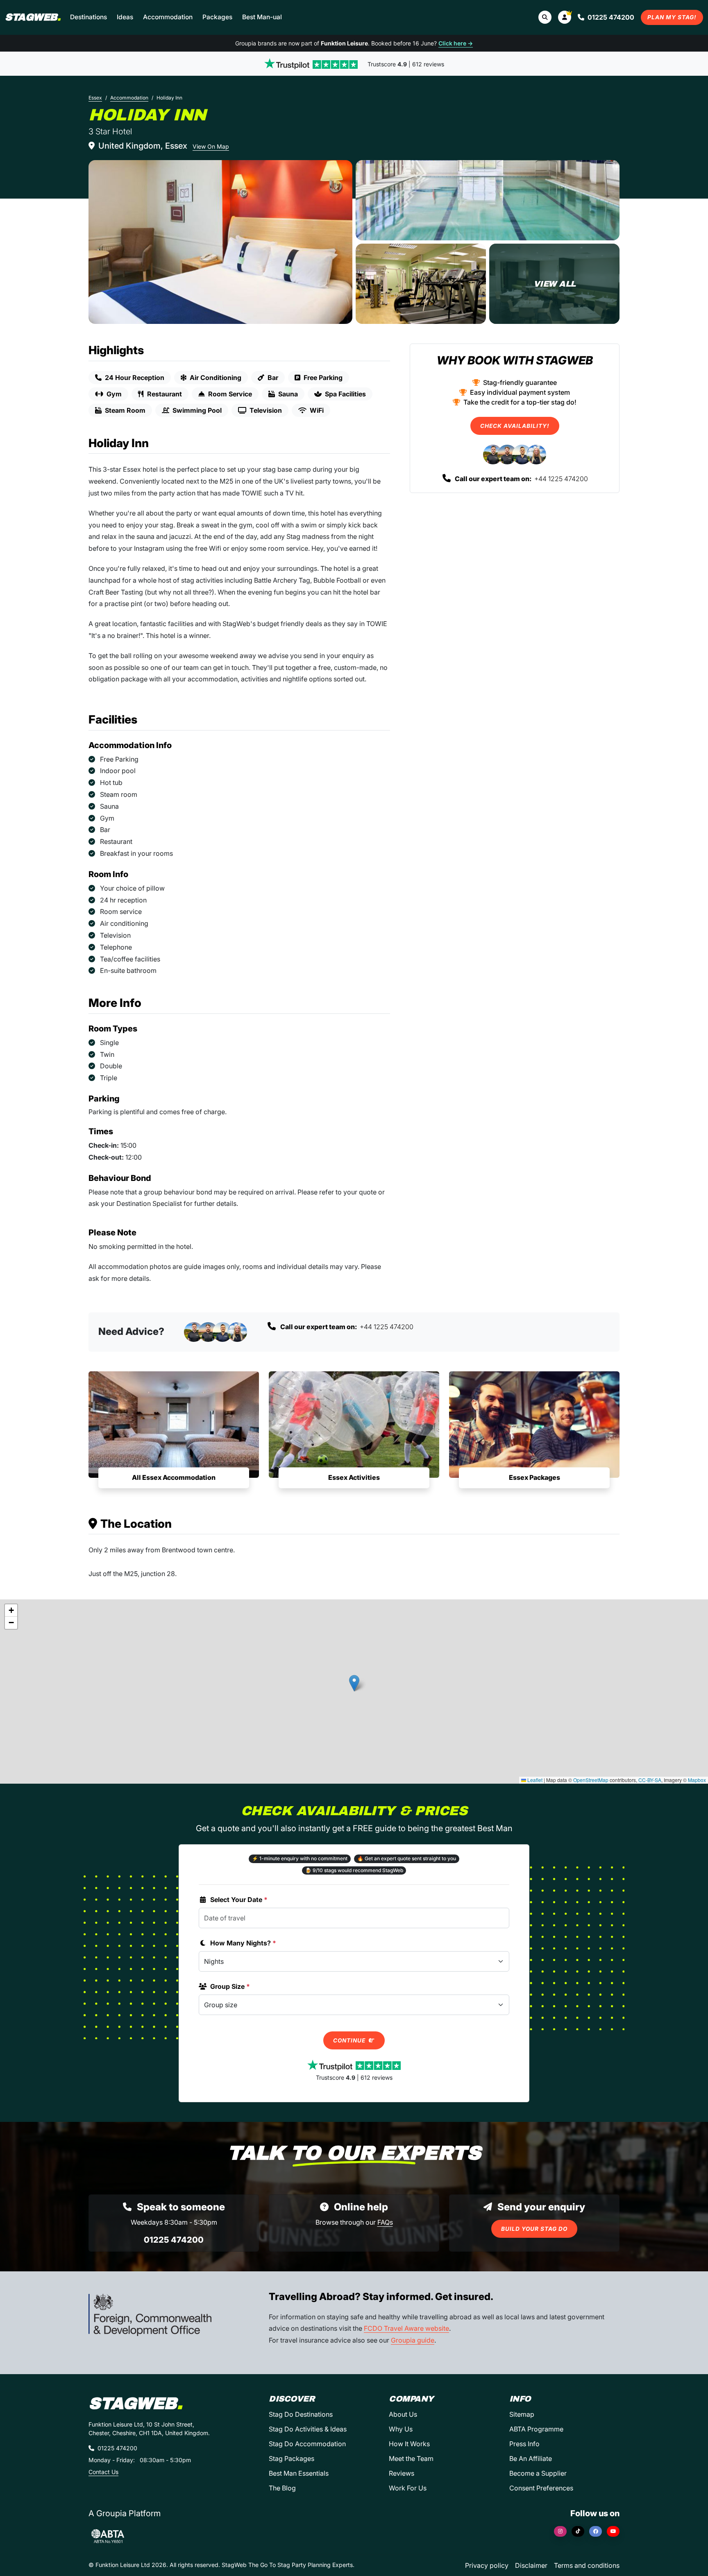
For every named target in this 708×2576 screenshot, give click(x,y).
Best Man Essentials (299, 2473)
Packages (217, 17)
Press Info (524, 2444)
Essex (95, 98)
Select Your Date (239, 1900)
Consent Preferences (541, 2488)
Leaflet (534, 1780)
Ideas (125, 17)
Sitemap (522, 2414)
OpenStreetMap (591, 1780)
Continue (350, 2040)
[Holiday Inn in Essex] (220, 242)
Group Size (230, 1986)
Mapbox (697, 1780)
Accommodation (168, 17)
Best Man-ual (262, 17)
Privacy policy (487, 2565)
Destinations (88, 17)
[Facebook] (596, 2531)
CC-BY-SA (650, 1780)
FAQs (385, 2222)
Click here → (456, 43)
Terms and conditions (587, 2565)
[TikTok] (578, 2531)
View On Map (211, 146)
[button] (565, 17)
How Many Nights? (243, 1943)
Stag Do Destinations (301, 2414)
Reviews (402, 2473)
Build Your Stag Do (534, 2229)
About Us (403, 2414)
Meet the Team (411, 2458)
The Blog (282, 2488)
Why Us (401, 2429)
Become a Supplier (538, 2473)
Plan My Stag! (672, 17)
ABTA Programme (536, 2429)
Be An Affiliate (531, 2458)
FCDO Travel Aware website (406, 2328)
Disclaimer (531, 2565)
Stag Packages (292, 2458)
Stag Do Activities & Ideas (308, 2429)
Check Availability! (515, 426)
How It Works (409, 2444)
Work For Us (408, 2488)
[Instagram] (560, 2531)
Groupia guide (413, 2340)
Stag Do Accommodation (307, 2444)
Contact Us (103, 2472)
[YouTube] (613, 2531)
